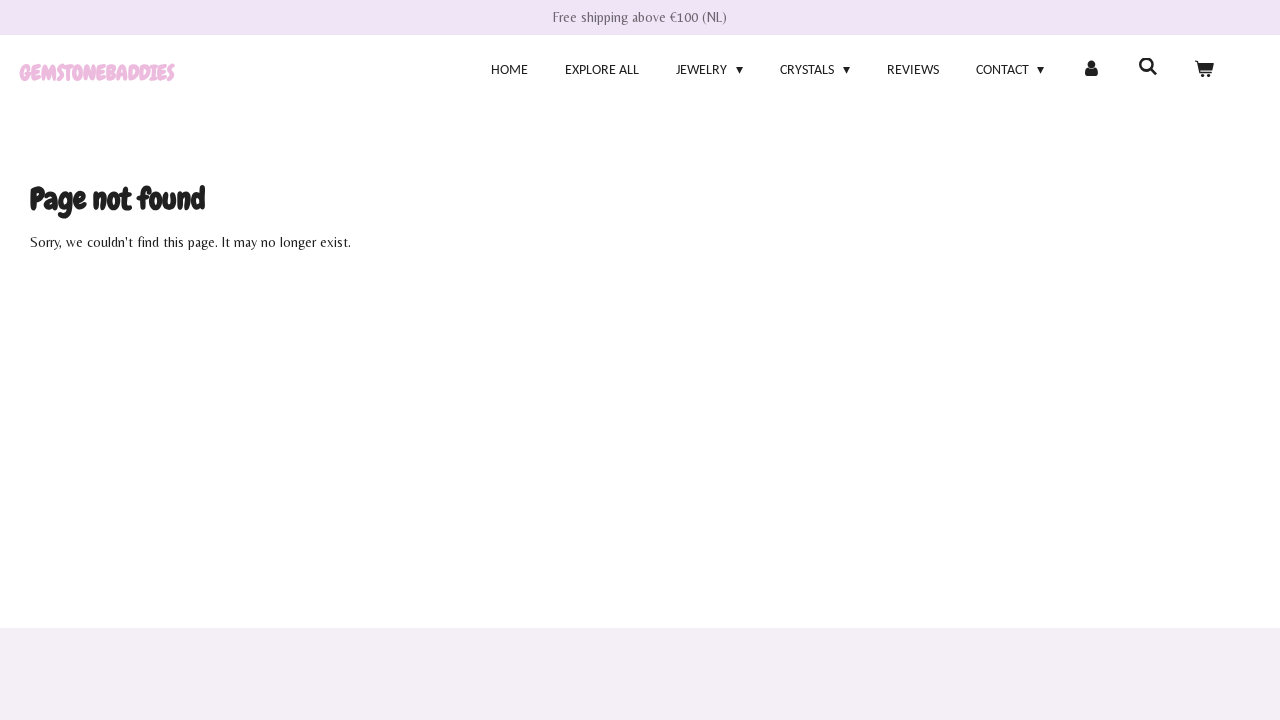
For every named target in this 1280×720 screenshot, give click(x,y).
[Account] (1091, 70)
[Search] (1148, 69)
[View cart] (1204, 70)
